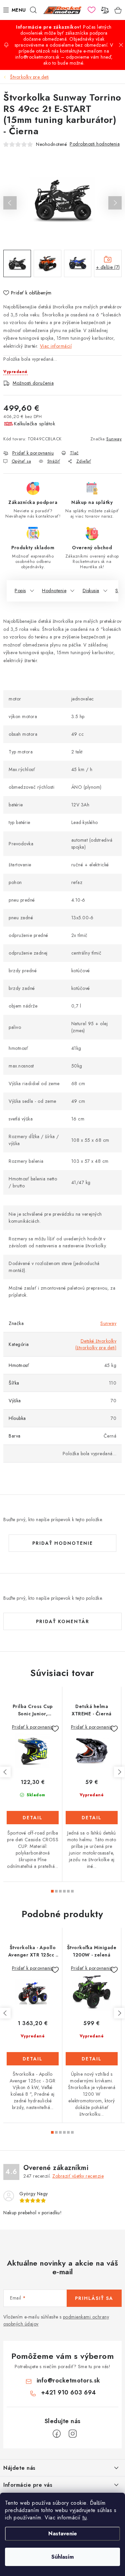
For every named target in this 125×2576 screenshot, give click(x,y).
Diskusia (91, 591)
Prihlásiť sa (94, 2298)
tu (84, 2518)
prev (5, 1772)
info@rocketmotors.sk (68, 2380)
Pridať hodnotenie (63, 1543)
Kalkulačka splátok (34, 424)
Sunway (114, 439)
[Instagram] (73, 2434)
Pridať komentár (63, 1621)
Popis (20, 591)
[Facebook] (57, 2434)
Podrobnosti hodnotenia (95, 144)
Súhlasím (62, 2557)
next (119, 1772)
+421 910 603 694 (68, 2392)
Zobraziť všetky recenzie (78, 2176)
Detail (33, 1818)
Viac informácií (56, 346)
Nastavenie (63, 2534)
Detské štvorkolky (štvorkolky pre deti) (96, 1344)
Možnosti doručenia (33, 383)
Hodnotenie (54, 591)
